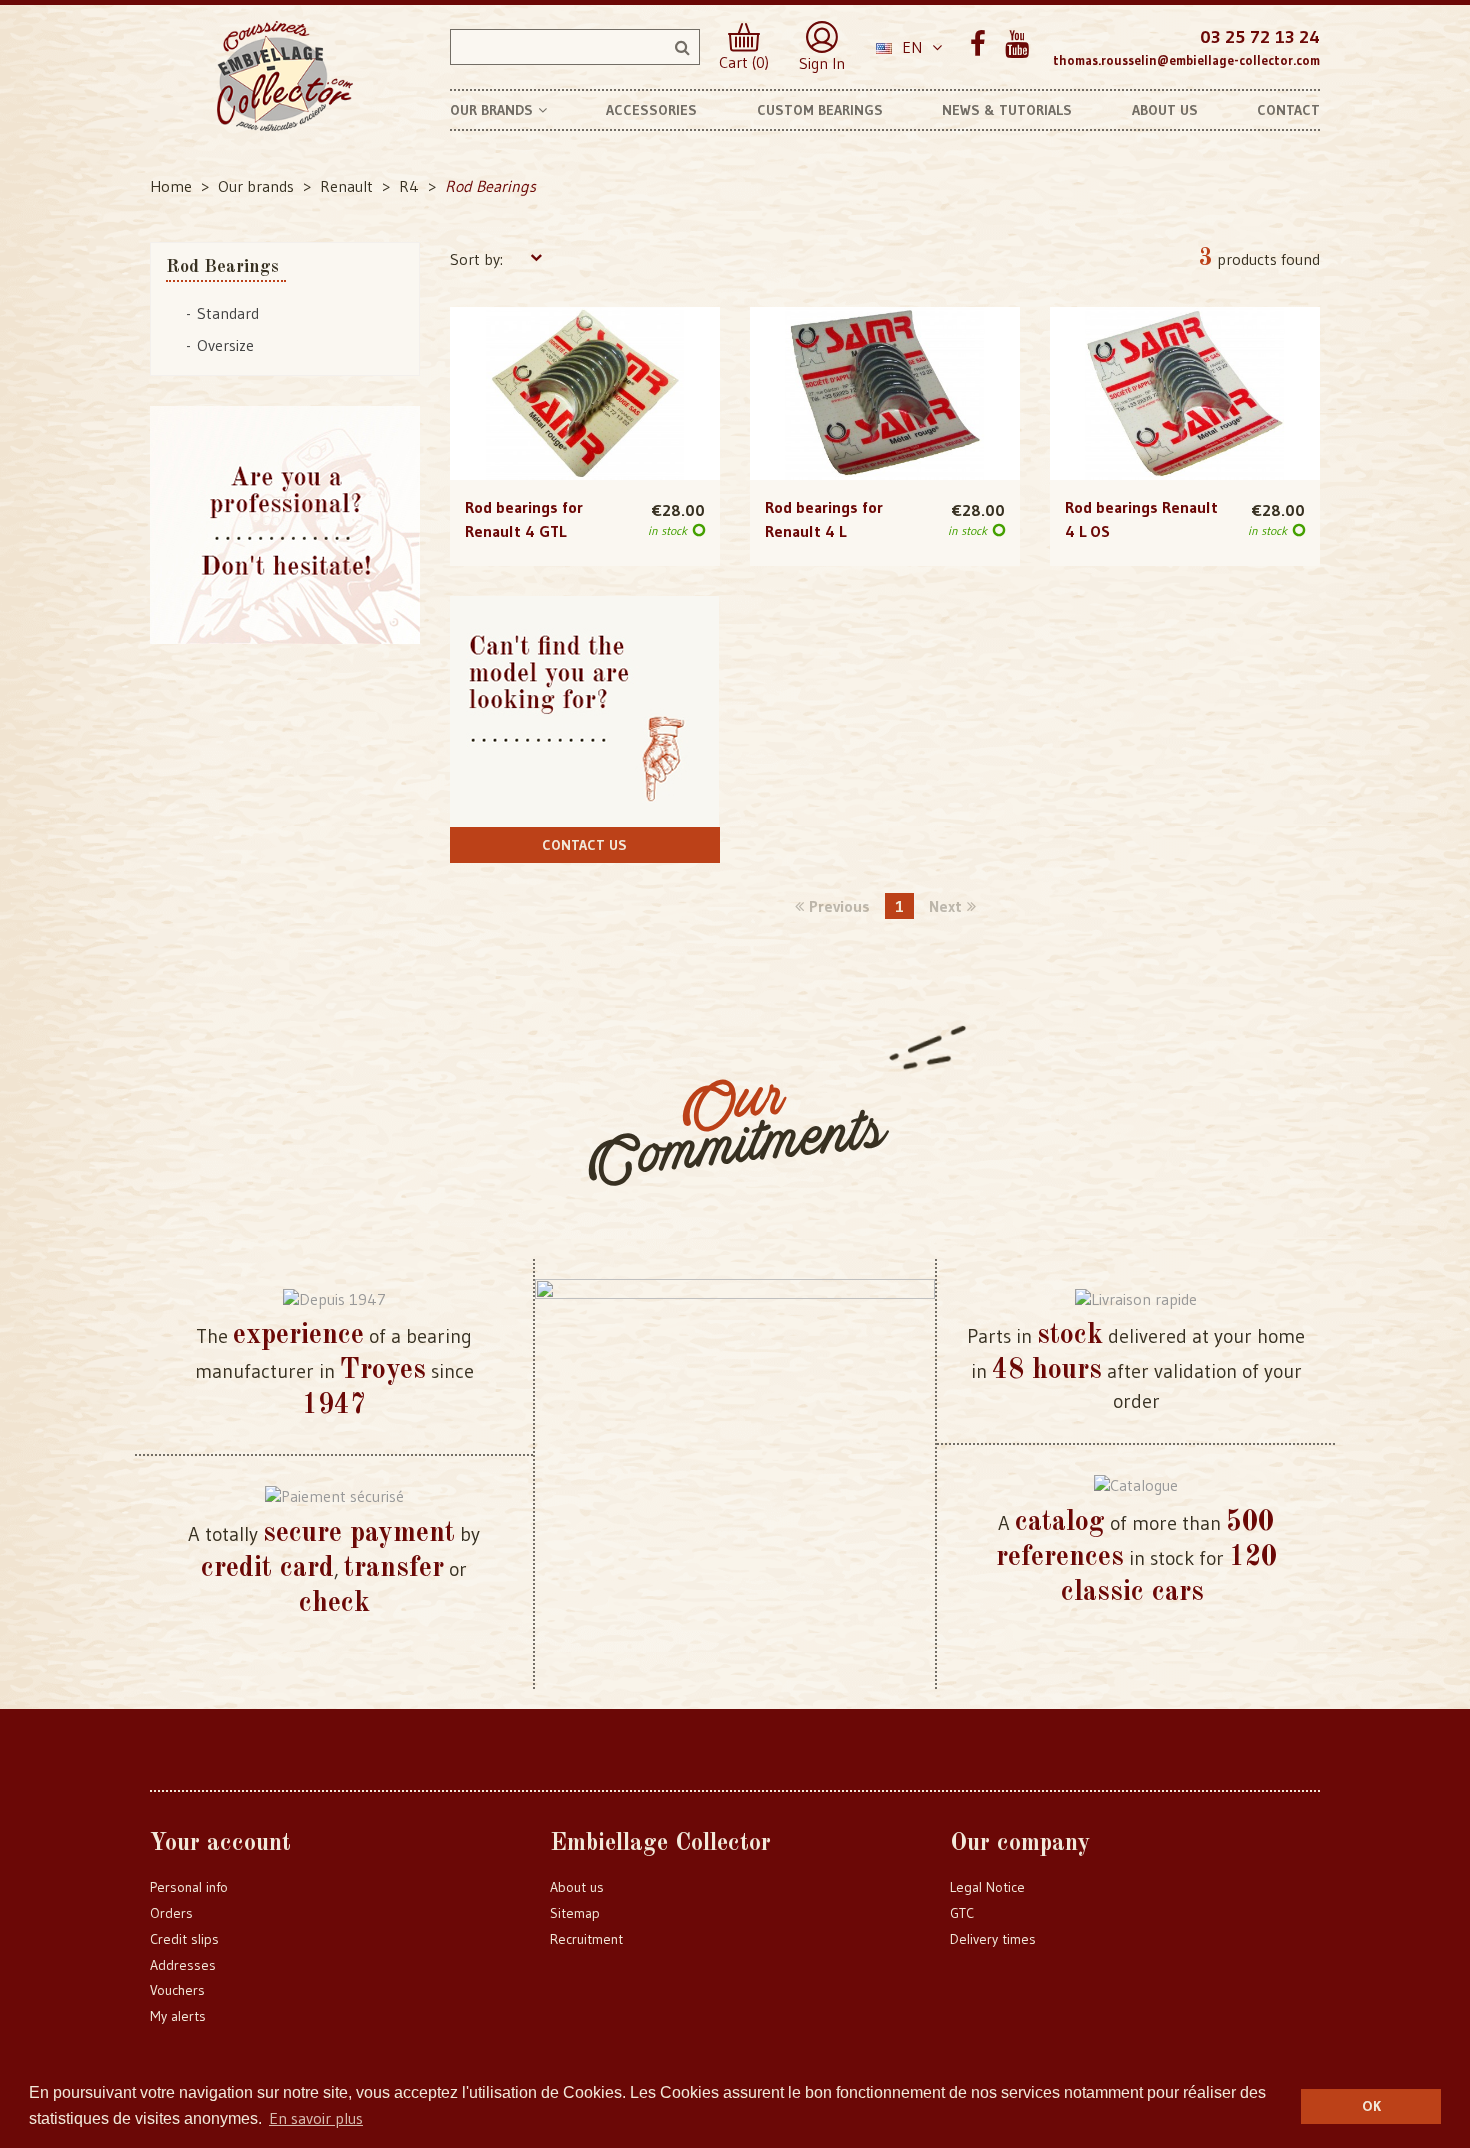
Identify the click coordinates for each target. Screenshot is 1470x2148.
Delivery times (993, 1939)
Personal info (189, 1887)
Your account (220, 1844)
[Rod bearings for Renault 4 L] (885, 394)
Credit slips (184, 1939)
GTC (962, 1913)
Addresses (183, 1965)
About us (577, 1887)
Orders (171, 1913)
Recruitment (586, 1939)
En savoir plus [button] (316, 2118)
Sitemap (575, 1913)
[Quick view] (584, 353)
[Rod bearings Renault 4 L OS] (1185, 394)
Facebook (977, 44)
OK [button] (1371, 2106)
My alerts (178, 2016)
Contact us (584, 845)
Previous (839, 906)
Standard (228, 313)
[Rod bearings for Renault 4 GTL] (585, 394)
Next (945, 906)
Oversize (225, 345)
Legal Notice (987, 1887)
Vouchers (177, 1990)
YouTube (1016, 44)
